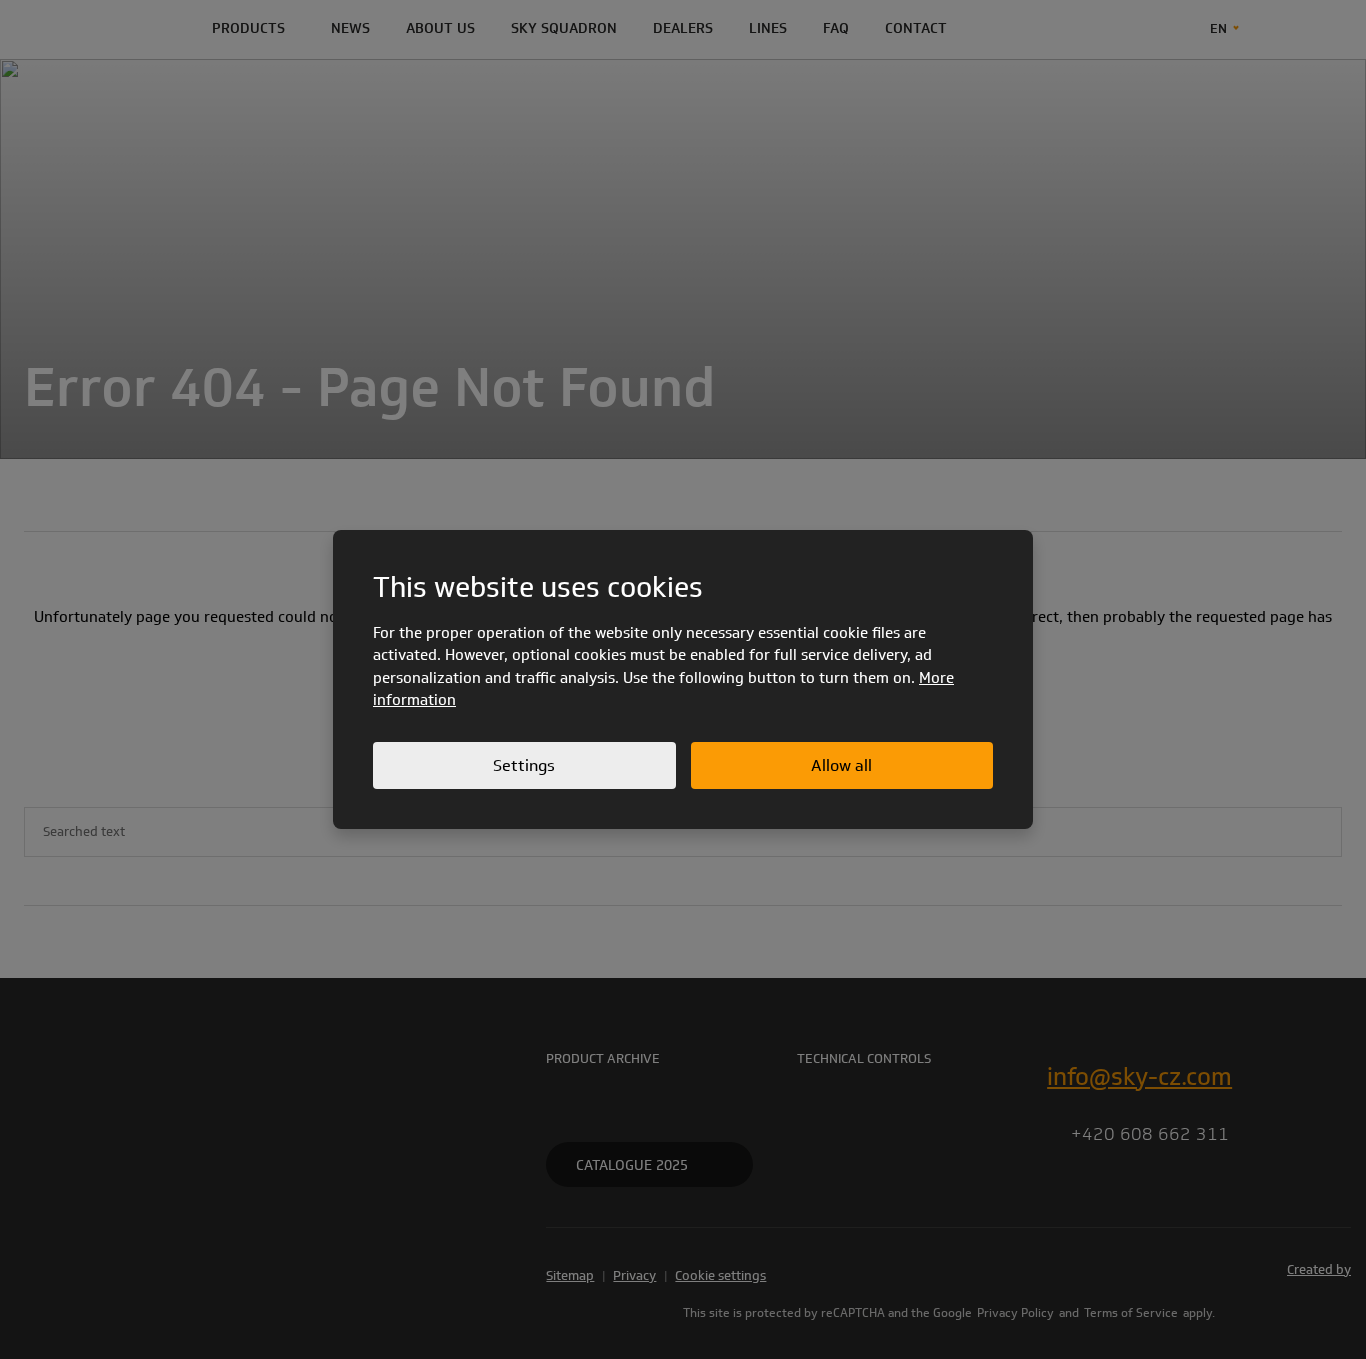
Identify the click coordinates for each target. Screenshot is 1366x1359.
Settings (524, 765)
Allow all (841, 765)
